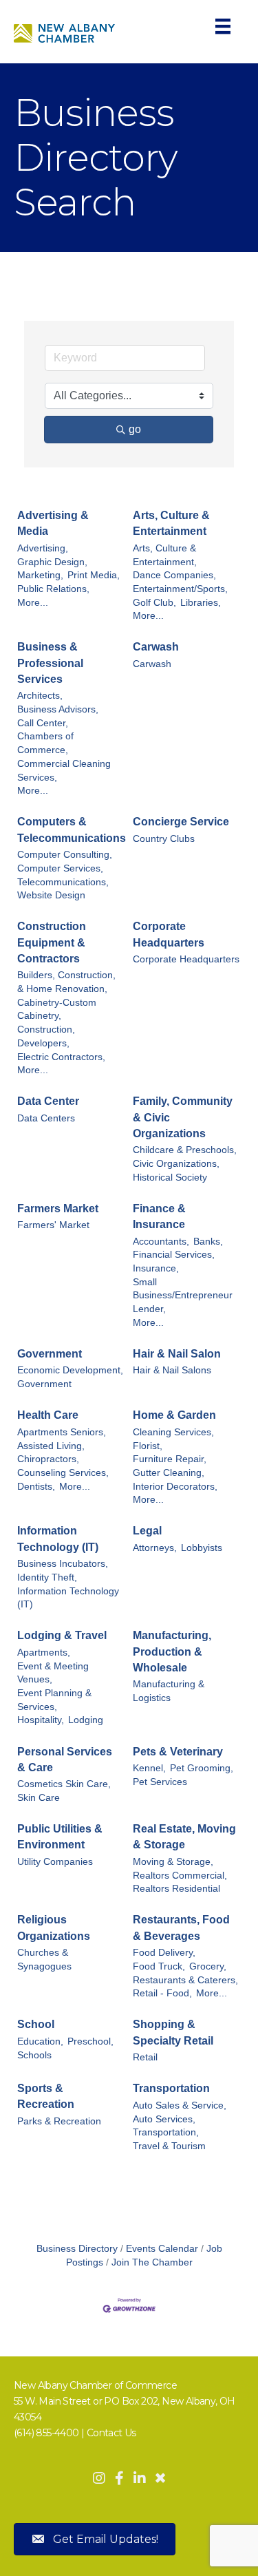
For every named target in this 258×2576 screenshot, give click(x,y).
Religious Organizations (54, 1928)
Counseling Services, (63, 1473)
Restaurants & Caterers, (185, 1980)
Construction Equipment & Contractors (52, 942)
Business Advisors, (58, 709)
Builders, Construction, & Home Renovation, (66, 982)
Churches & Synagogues (44, 1960)
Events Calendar (162, 2249)
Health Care (48, 1415)
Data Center (48, 1101)
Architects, (40, 696)
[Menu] (223, 26)
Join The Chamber (152, 2262)
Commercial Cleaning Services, (64, 771)
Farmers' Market (53, 1225)
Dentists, (36, 1487)
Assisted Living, (51, 1446)
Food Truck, (159, 1966)
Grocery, (208, 1966)
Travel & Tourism (169, 2146)
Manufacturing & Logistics (169, 1691)
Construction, (46, 1030)
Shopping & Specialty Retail (173, 2032)
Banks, (208, 1242)
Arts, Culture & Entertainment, (165, 555)
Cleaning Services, (173, 1432)
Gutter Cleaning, (169, 1473)
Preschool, (90, 2041)
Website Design (51, 895)
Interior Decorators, (175, 1487)
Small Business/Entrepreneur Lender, (183, 1296)
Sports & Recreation (46, 2096)
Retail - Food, (162, 1993)
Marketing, (40, 575)
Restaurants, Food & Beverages (181, 1928)
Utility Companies (55, 1862)
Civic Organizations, (176, 1164)
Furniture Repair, (170, 1459)
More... (33, 603)
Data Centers (46, 1118)
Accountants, (161, 1242)
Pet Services (160, 1782)
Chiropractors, (48, 1459)
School (36, 2024)
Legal (147, 1531)
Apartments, (44, 1653)
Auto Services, (164, 2119)
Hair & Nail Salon (177, 1354)
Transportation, (166, 2132)
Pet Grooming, (202, 1768)
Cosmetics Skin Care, (64, 1784)
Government (50, 1354)
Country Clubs (164, 839)
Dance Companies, (174, 575)
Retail (145, 2057)
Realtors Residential (176, 1889)
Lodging (86, 1720)
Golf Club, (154, 603)
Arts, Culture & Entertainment (171, 523)
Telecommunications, (63, 882)
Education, (40, 2041)
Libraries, (201, 603)
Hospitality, (41, 1720)
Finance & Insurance (159, 1216)
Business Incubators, (63, 1564)
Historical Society (170, 1178)
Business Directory (77, 2249)
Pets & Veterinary (178, 1752)
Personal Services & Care (65, 1760)
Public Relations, (53, 589)
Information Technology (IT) (58, 1539)
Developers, (43, 1043)
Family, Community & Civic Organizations (183, 1117)
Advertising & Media (53, 523)
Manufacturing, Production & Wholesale (172, 1651)
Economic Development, (70, 1370)
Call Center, (43, 723)
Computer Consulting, (65, 855)
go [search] (135, 429)
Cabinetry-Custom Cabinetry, (57, 1010)
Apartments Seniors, (62, 1432)
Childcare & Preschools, (185, 1150)
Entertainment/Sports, (180, 589)
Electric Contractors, (61, 1057)
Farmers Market (58, 1208)
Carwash (156, 647)
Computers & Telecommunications (72, 830)
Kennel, (149, 1768)
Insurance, (156, 1268)
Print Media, (94, 575)
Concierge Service (181, 822)
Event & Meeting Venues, (53, 1673)
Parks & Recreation (59, 2121)
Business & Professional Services (50, 663)
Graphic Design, (52, 562)
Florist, (148, 1446)
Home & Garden (174, 1415)
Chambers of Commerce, (45, 743)
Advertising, (43, 548)
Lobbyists (202, 1548)
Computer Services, (60, 868)
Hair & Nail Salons (172, 1370)
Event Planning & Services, (54, 1700)
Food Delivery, (164, 1953)
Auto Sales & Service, (180, 2105)
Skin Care (39, 1798)
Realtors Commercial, (180, 1876)
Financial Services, (174, 1255)
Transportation (171, 2088)
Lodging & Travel (62, 1635)
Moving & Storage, (173, 1862)
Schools (34, 2055)
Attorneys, (155, 1548)
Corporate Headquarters (169, 934)
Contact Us (111, 2433)
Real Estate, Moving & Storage (184, 1837)
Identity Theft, (47, 1577)
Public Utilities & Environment (60, 1837)
